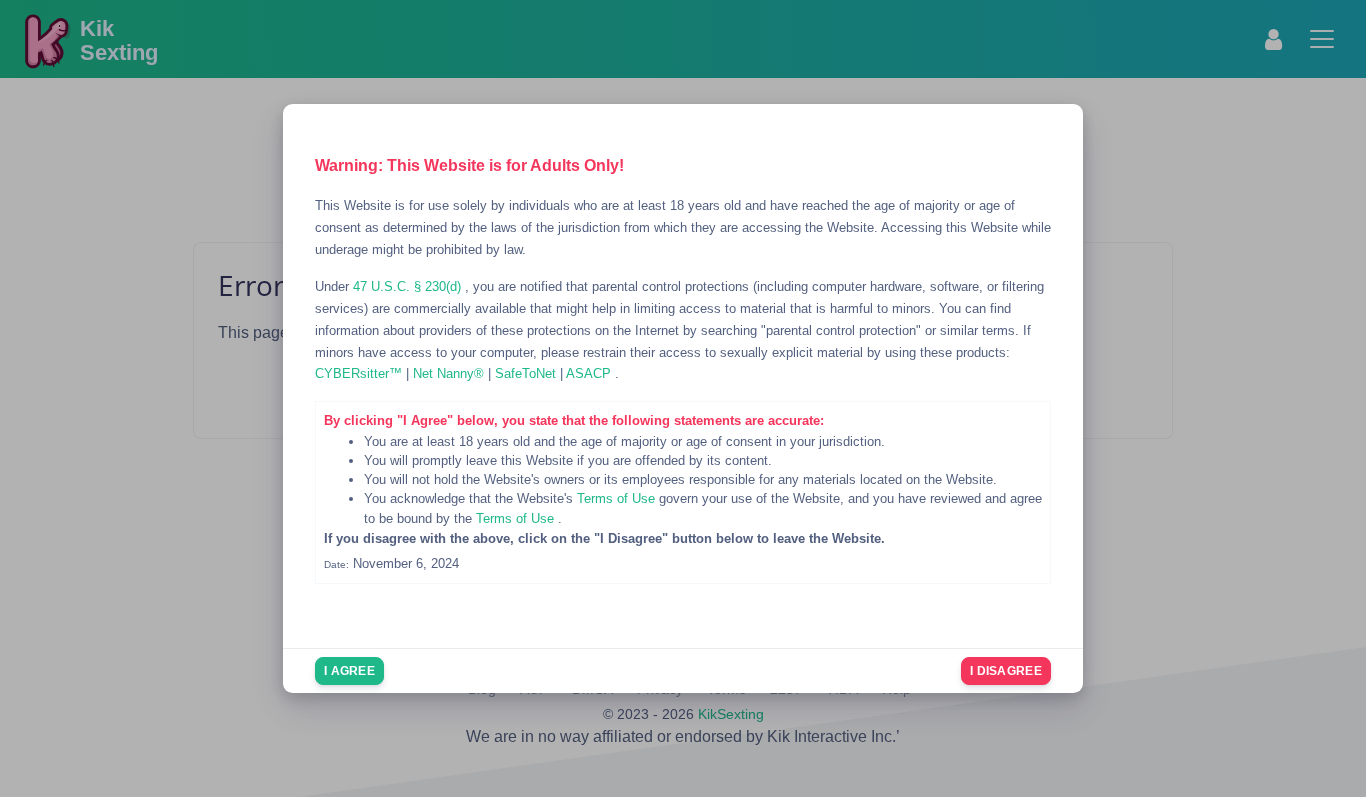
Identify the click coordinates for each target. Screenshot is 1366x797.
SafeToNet (527, 373)
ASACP (590, 373)
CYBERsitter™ (360, 373)
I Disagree (1006, 671)
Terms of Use (618, 498)
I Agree (349, 671)
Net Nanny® (450, 373)
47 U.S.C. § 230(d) (409, 286)
